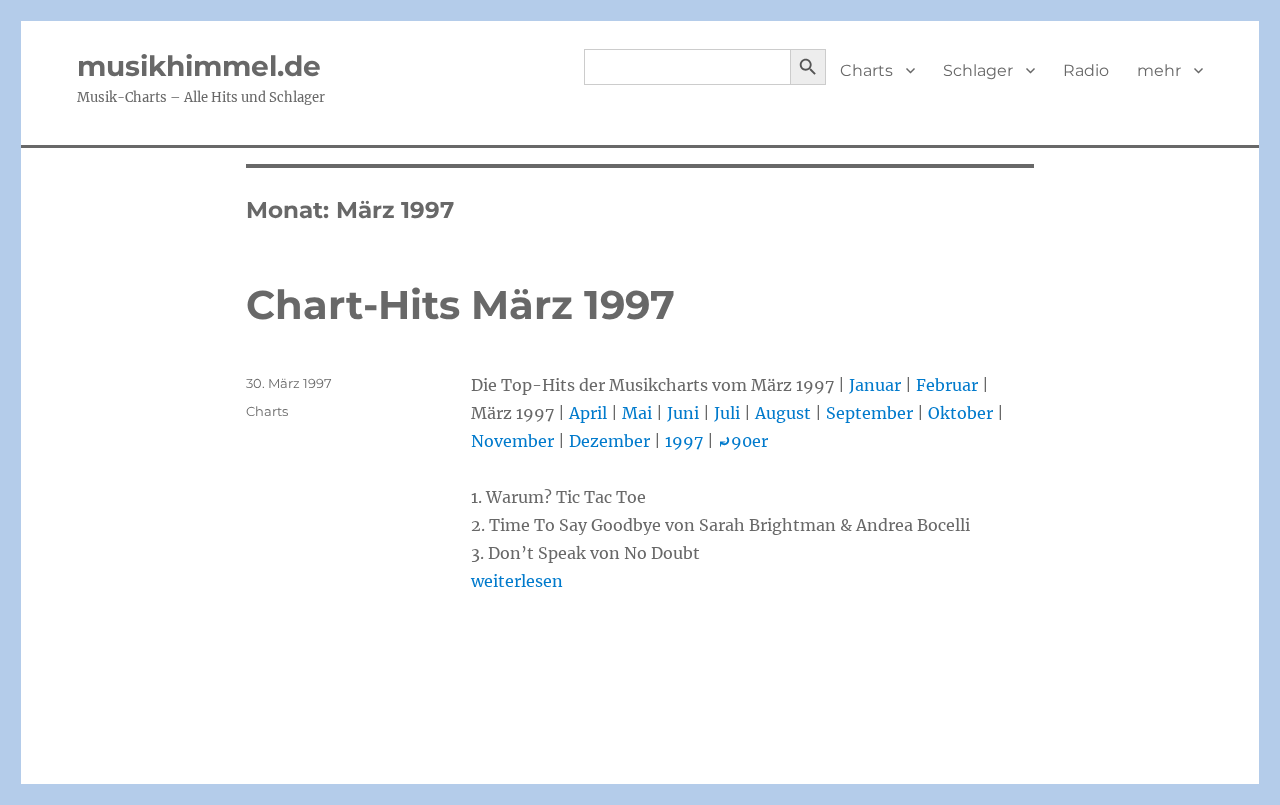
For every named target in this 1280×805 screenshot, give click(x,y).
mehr (1159, 70)
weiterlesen (517, 581)
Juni (683, 413)
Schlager (978, 70)
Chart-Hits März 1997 (460, 304)
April (588, 413)
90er (743, 441)
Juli (727, 413)
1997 (684, 441)
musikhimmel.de (199, 66)
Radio (1086, 70)
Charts (866, 70)
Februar (947, 385)
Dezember (609, 441)
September (869, 413)
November (512, 441)
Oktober (960, 413)
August (783, 413)
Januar (875, 385)
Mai (637, 413)
